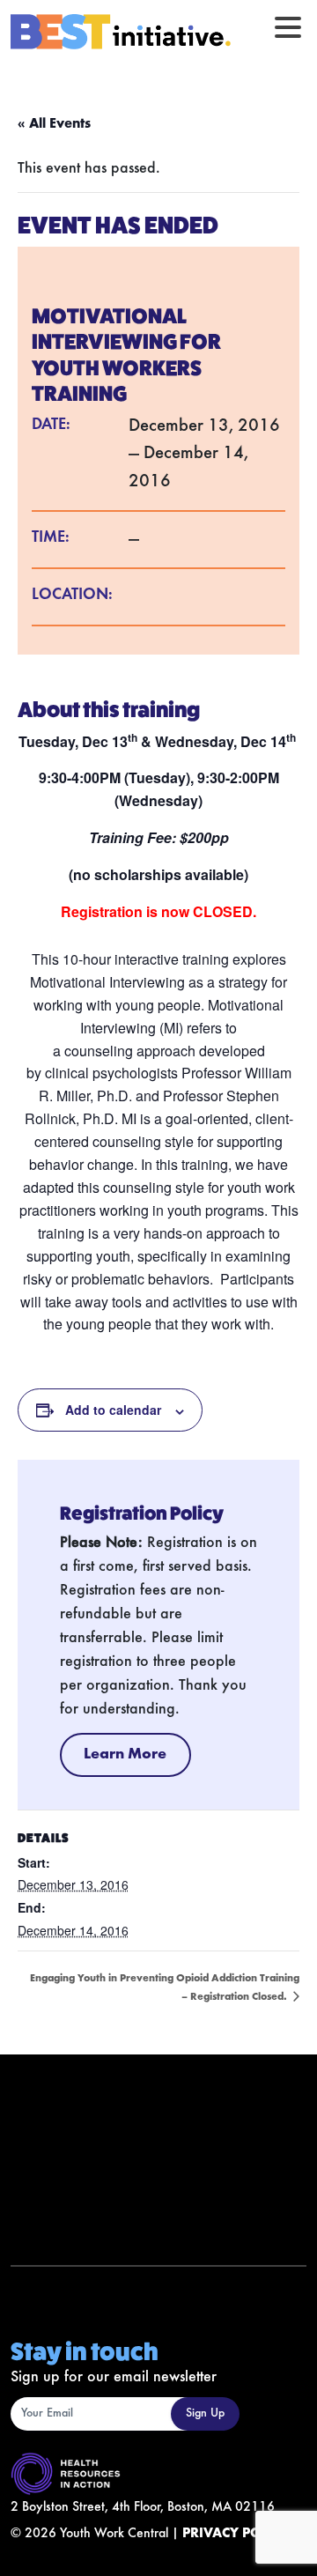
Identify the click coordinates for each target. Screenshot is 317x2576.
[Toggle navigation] (288, 27)
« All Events (54, 124)
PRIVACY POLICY (236, 2534)
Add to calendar (113, 1410)
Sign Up (205, 2414)
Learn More (125, 1755)
